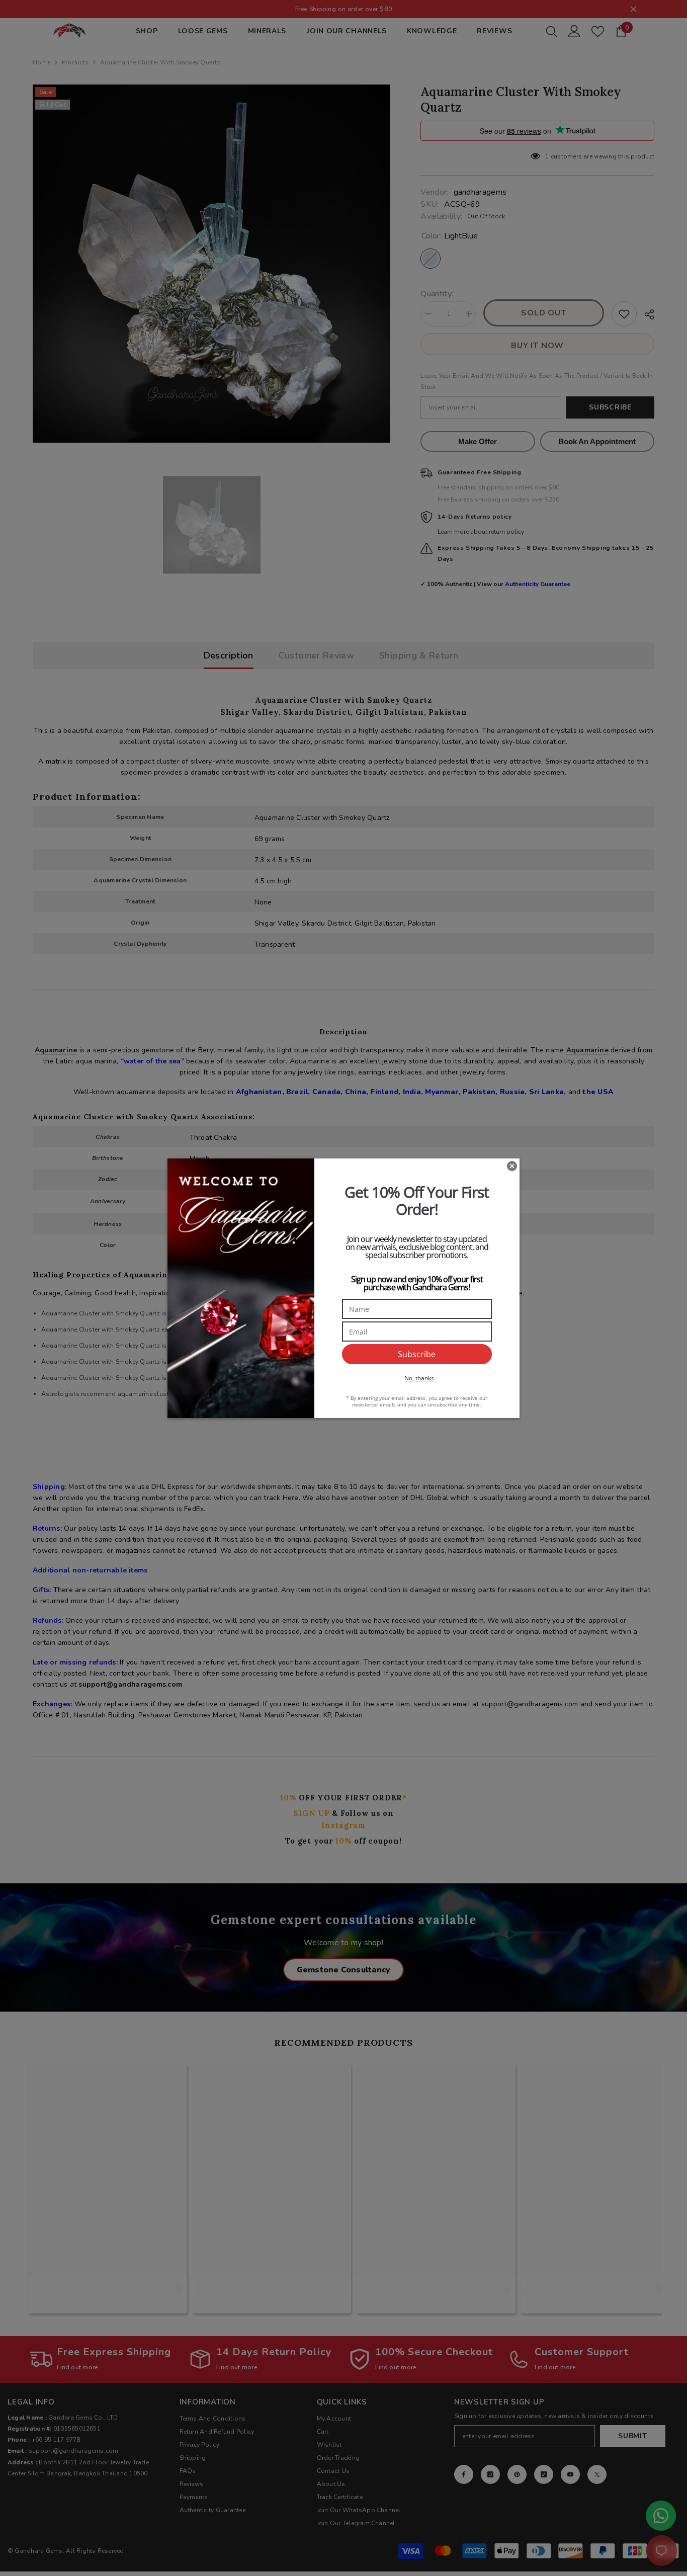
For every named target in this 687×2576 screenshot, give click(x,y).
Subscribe (417, 1354)
